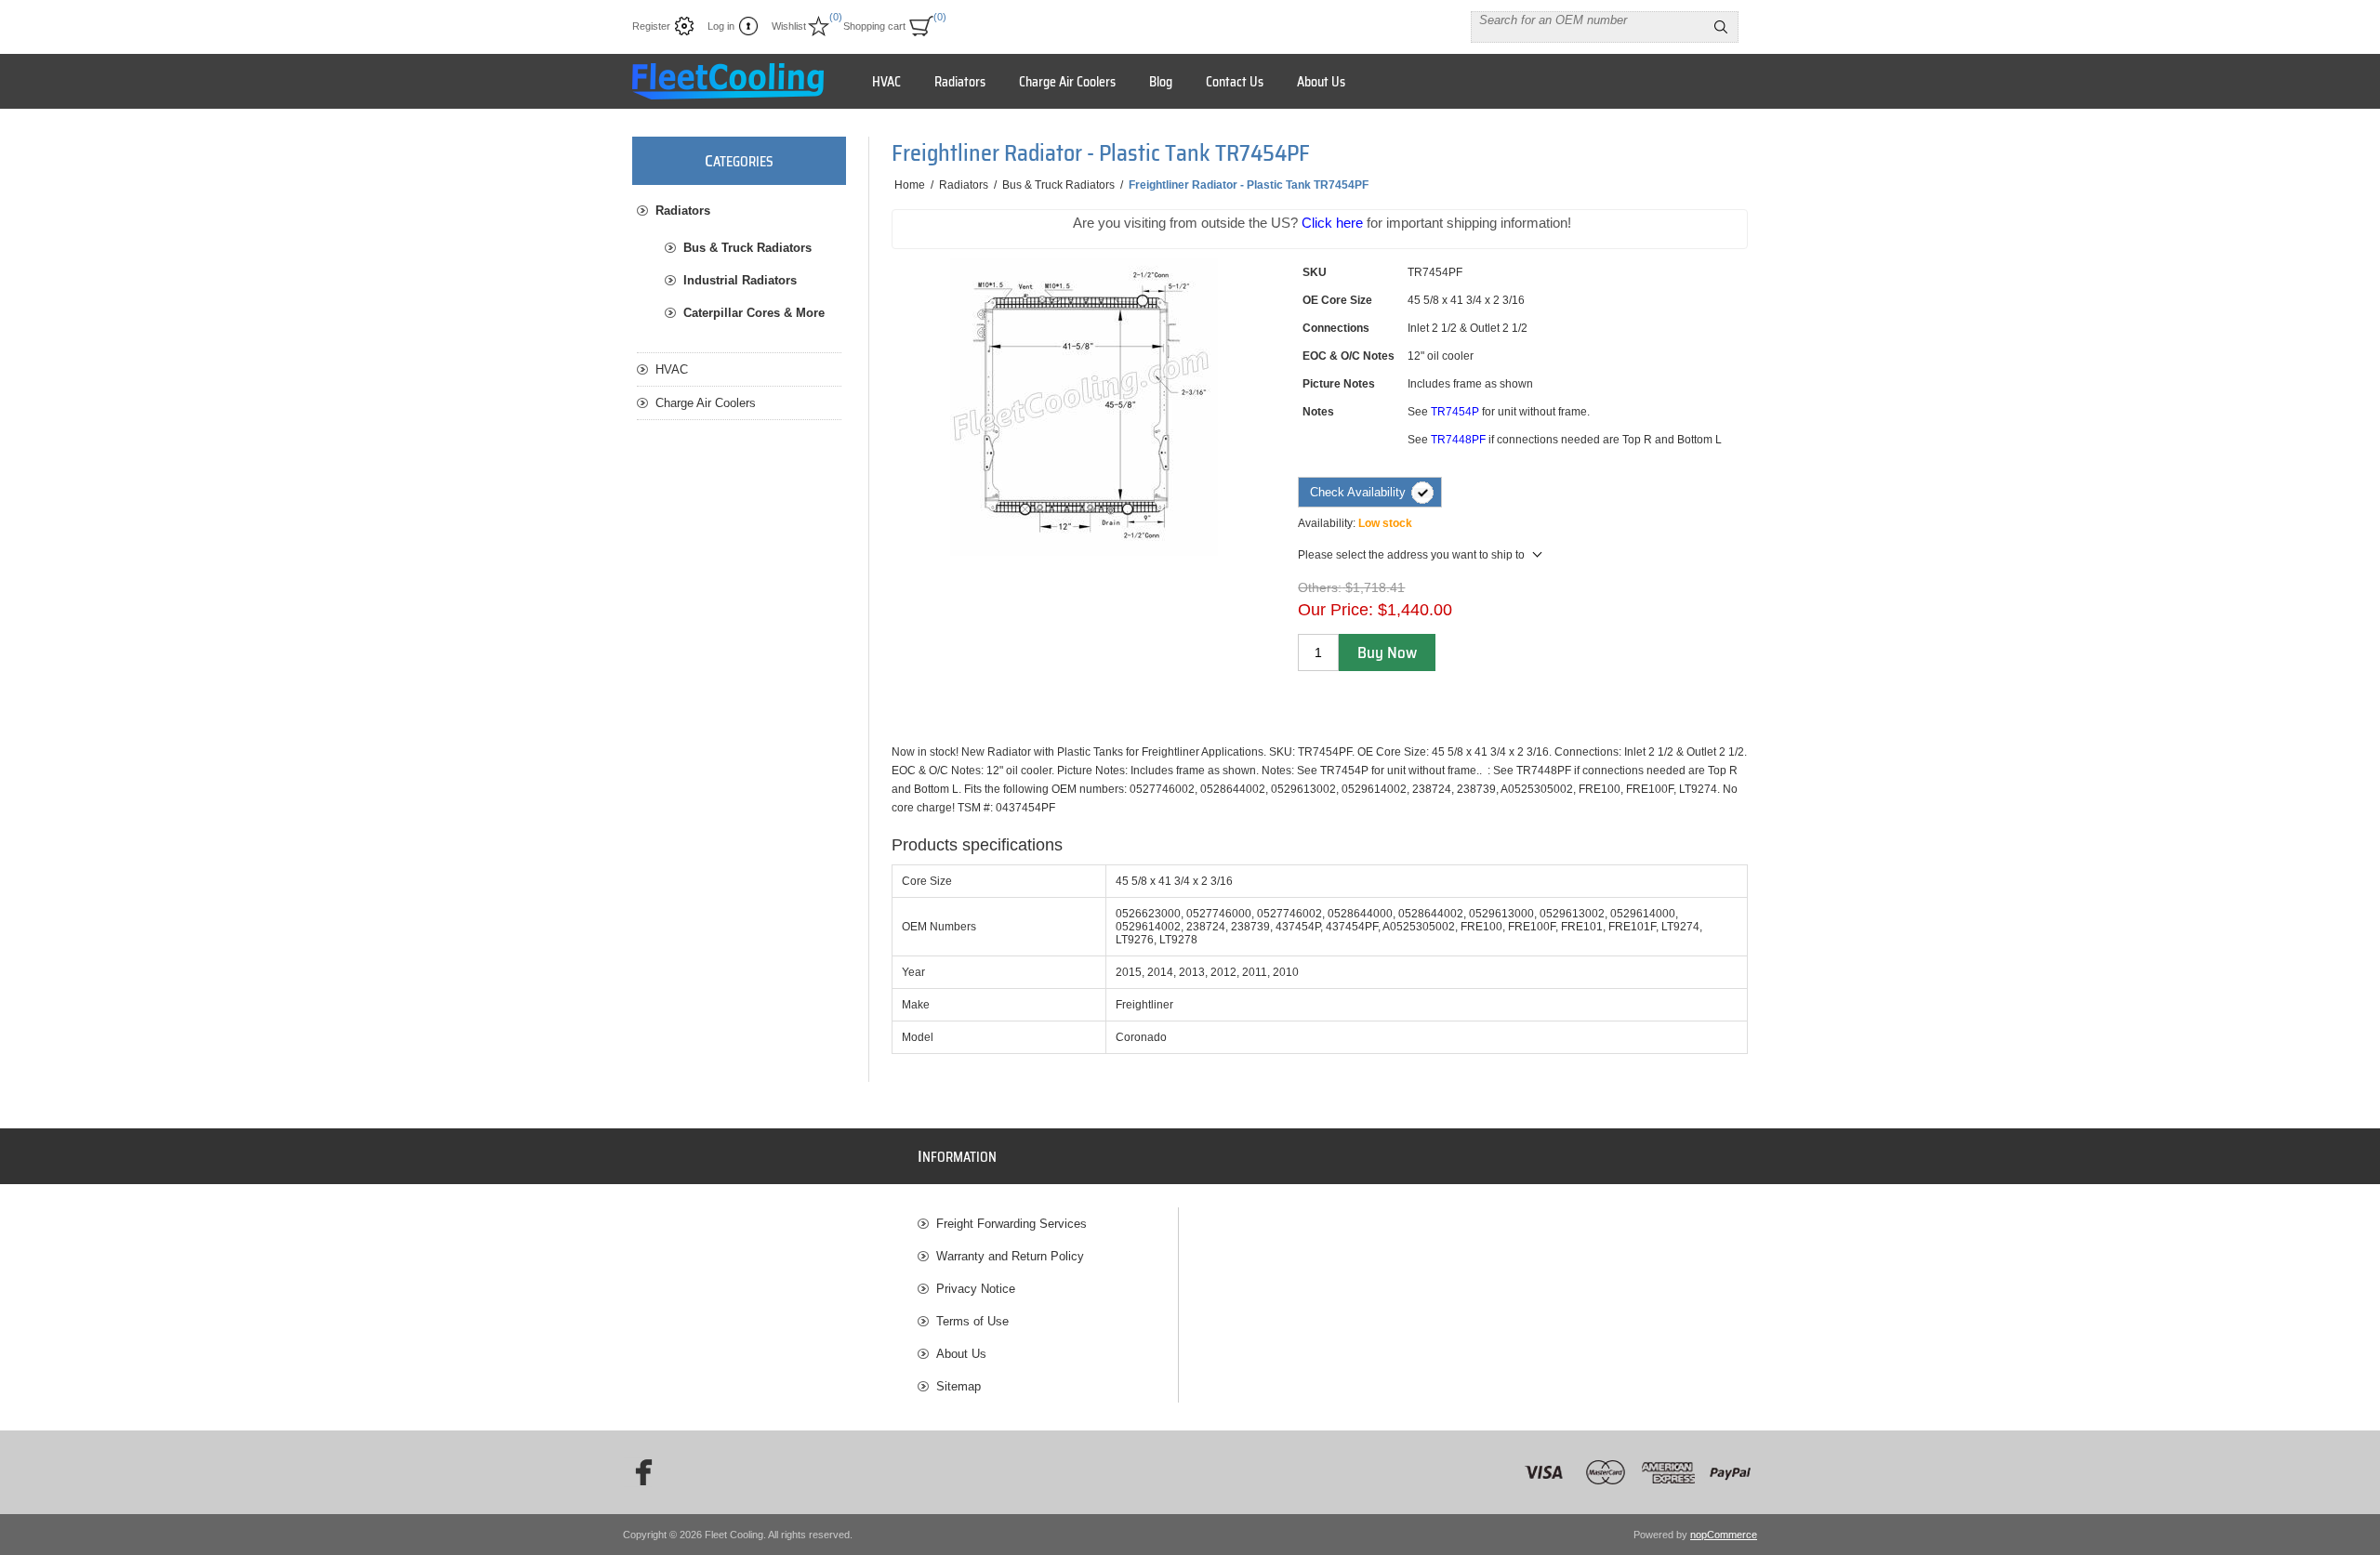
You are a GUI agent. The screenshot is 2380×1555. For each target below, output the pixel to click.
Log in (721, 26)
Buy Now (1387, 652)
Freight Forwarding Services (1011, 1224)
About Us (961, 1354)
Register (651, 26)
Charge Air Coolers (706, 403)
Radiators (683, 211)
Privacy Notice (976, 1289)
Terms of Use (972, 1321)
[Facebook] (638, 1472)
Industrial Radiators (740, 280)
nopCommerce (1724, 1535)
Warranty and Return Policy (1010, 1256)
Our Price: (1335, 610)
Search (1721, 27)
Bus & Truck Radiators (747, 248)
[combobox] (1588, 20)
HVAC (672, 369)
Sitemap (959, 1386)
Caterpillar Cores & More (754, 313)
